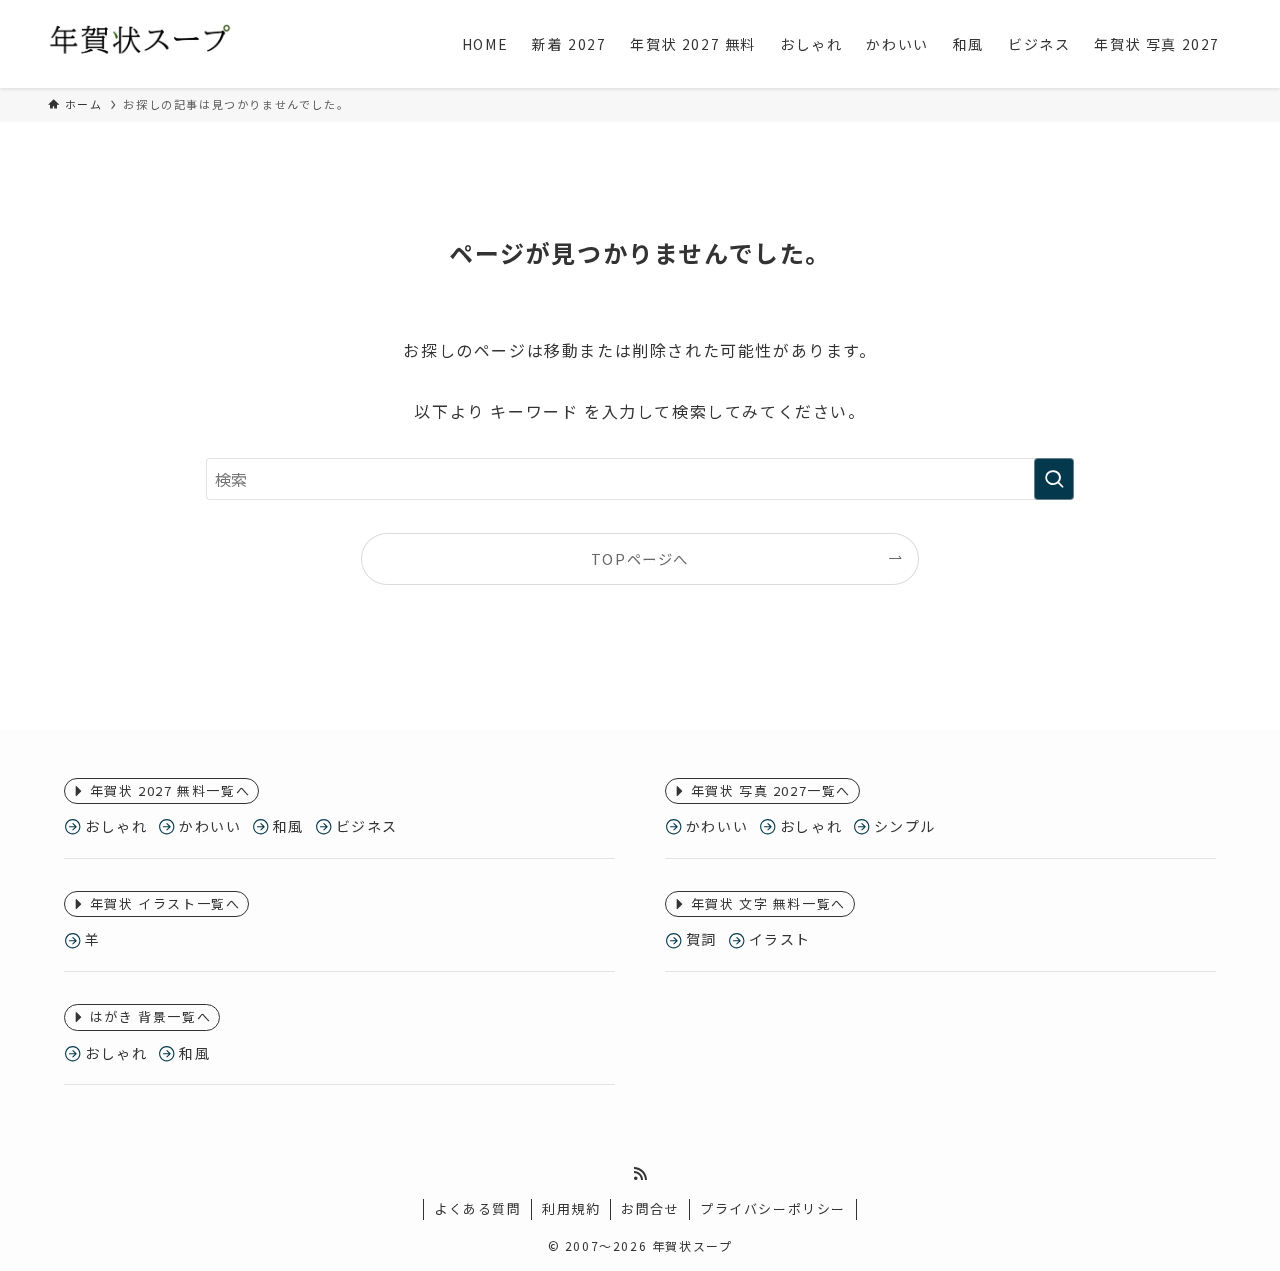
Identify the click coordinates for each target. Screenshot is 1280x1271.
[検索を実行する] (1054, 479)
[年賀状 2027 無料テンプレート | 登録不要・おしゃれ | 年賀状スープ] (140, 44)
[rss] (640, 1174)
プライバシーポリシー (773, 1208)
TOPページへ (640, 558)
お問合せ (650, 1208)
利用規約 (571, 1208)
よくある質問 (478, 1208)
